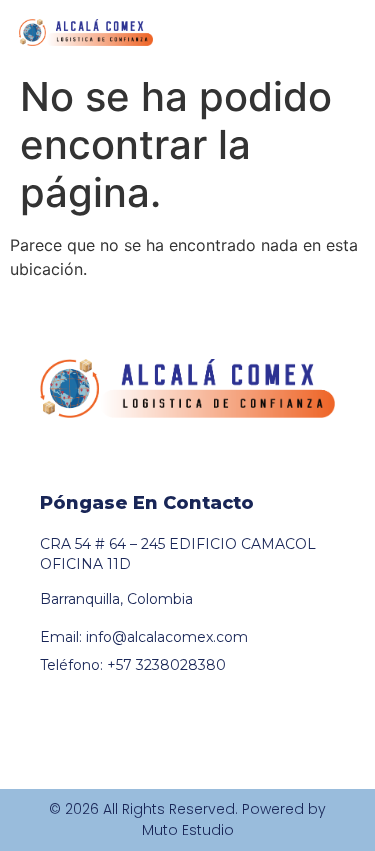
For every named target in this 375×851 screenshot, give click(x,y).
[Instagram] (87, 463)
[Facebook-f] (49, 463)
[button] (343, 33)
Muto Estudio (188, 830)
